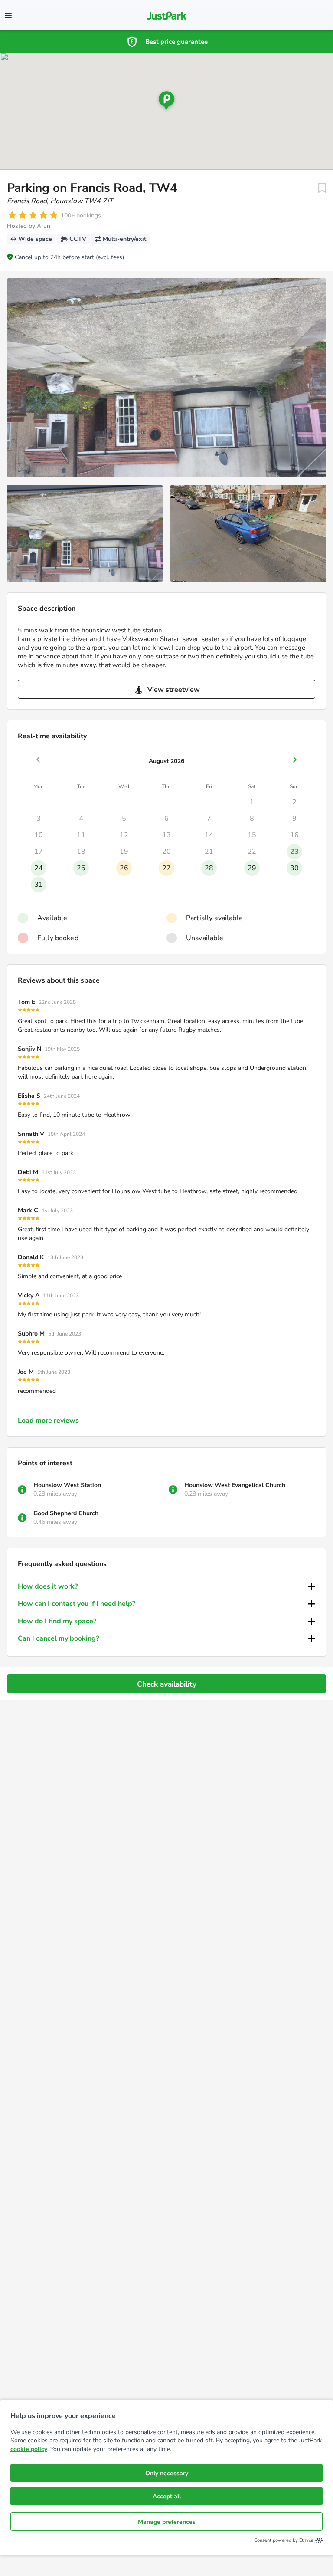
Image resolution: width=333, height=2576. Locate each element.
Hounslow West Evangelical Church (235, 1485)
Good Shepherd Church (66, 1513)
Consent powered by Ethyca (284, 2540)
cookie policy (29, 2449)
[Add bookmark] (322, 188)
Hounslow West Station (67, 1485)
